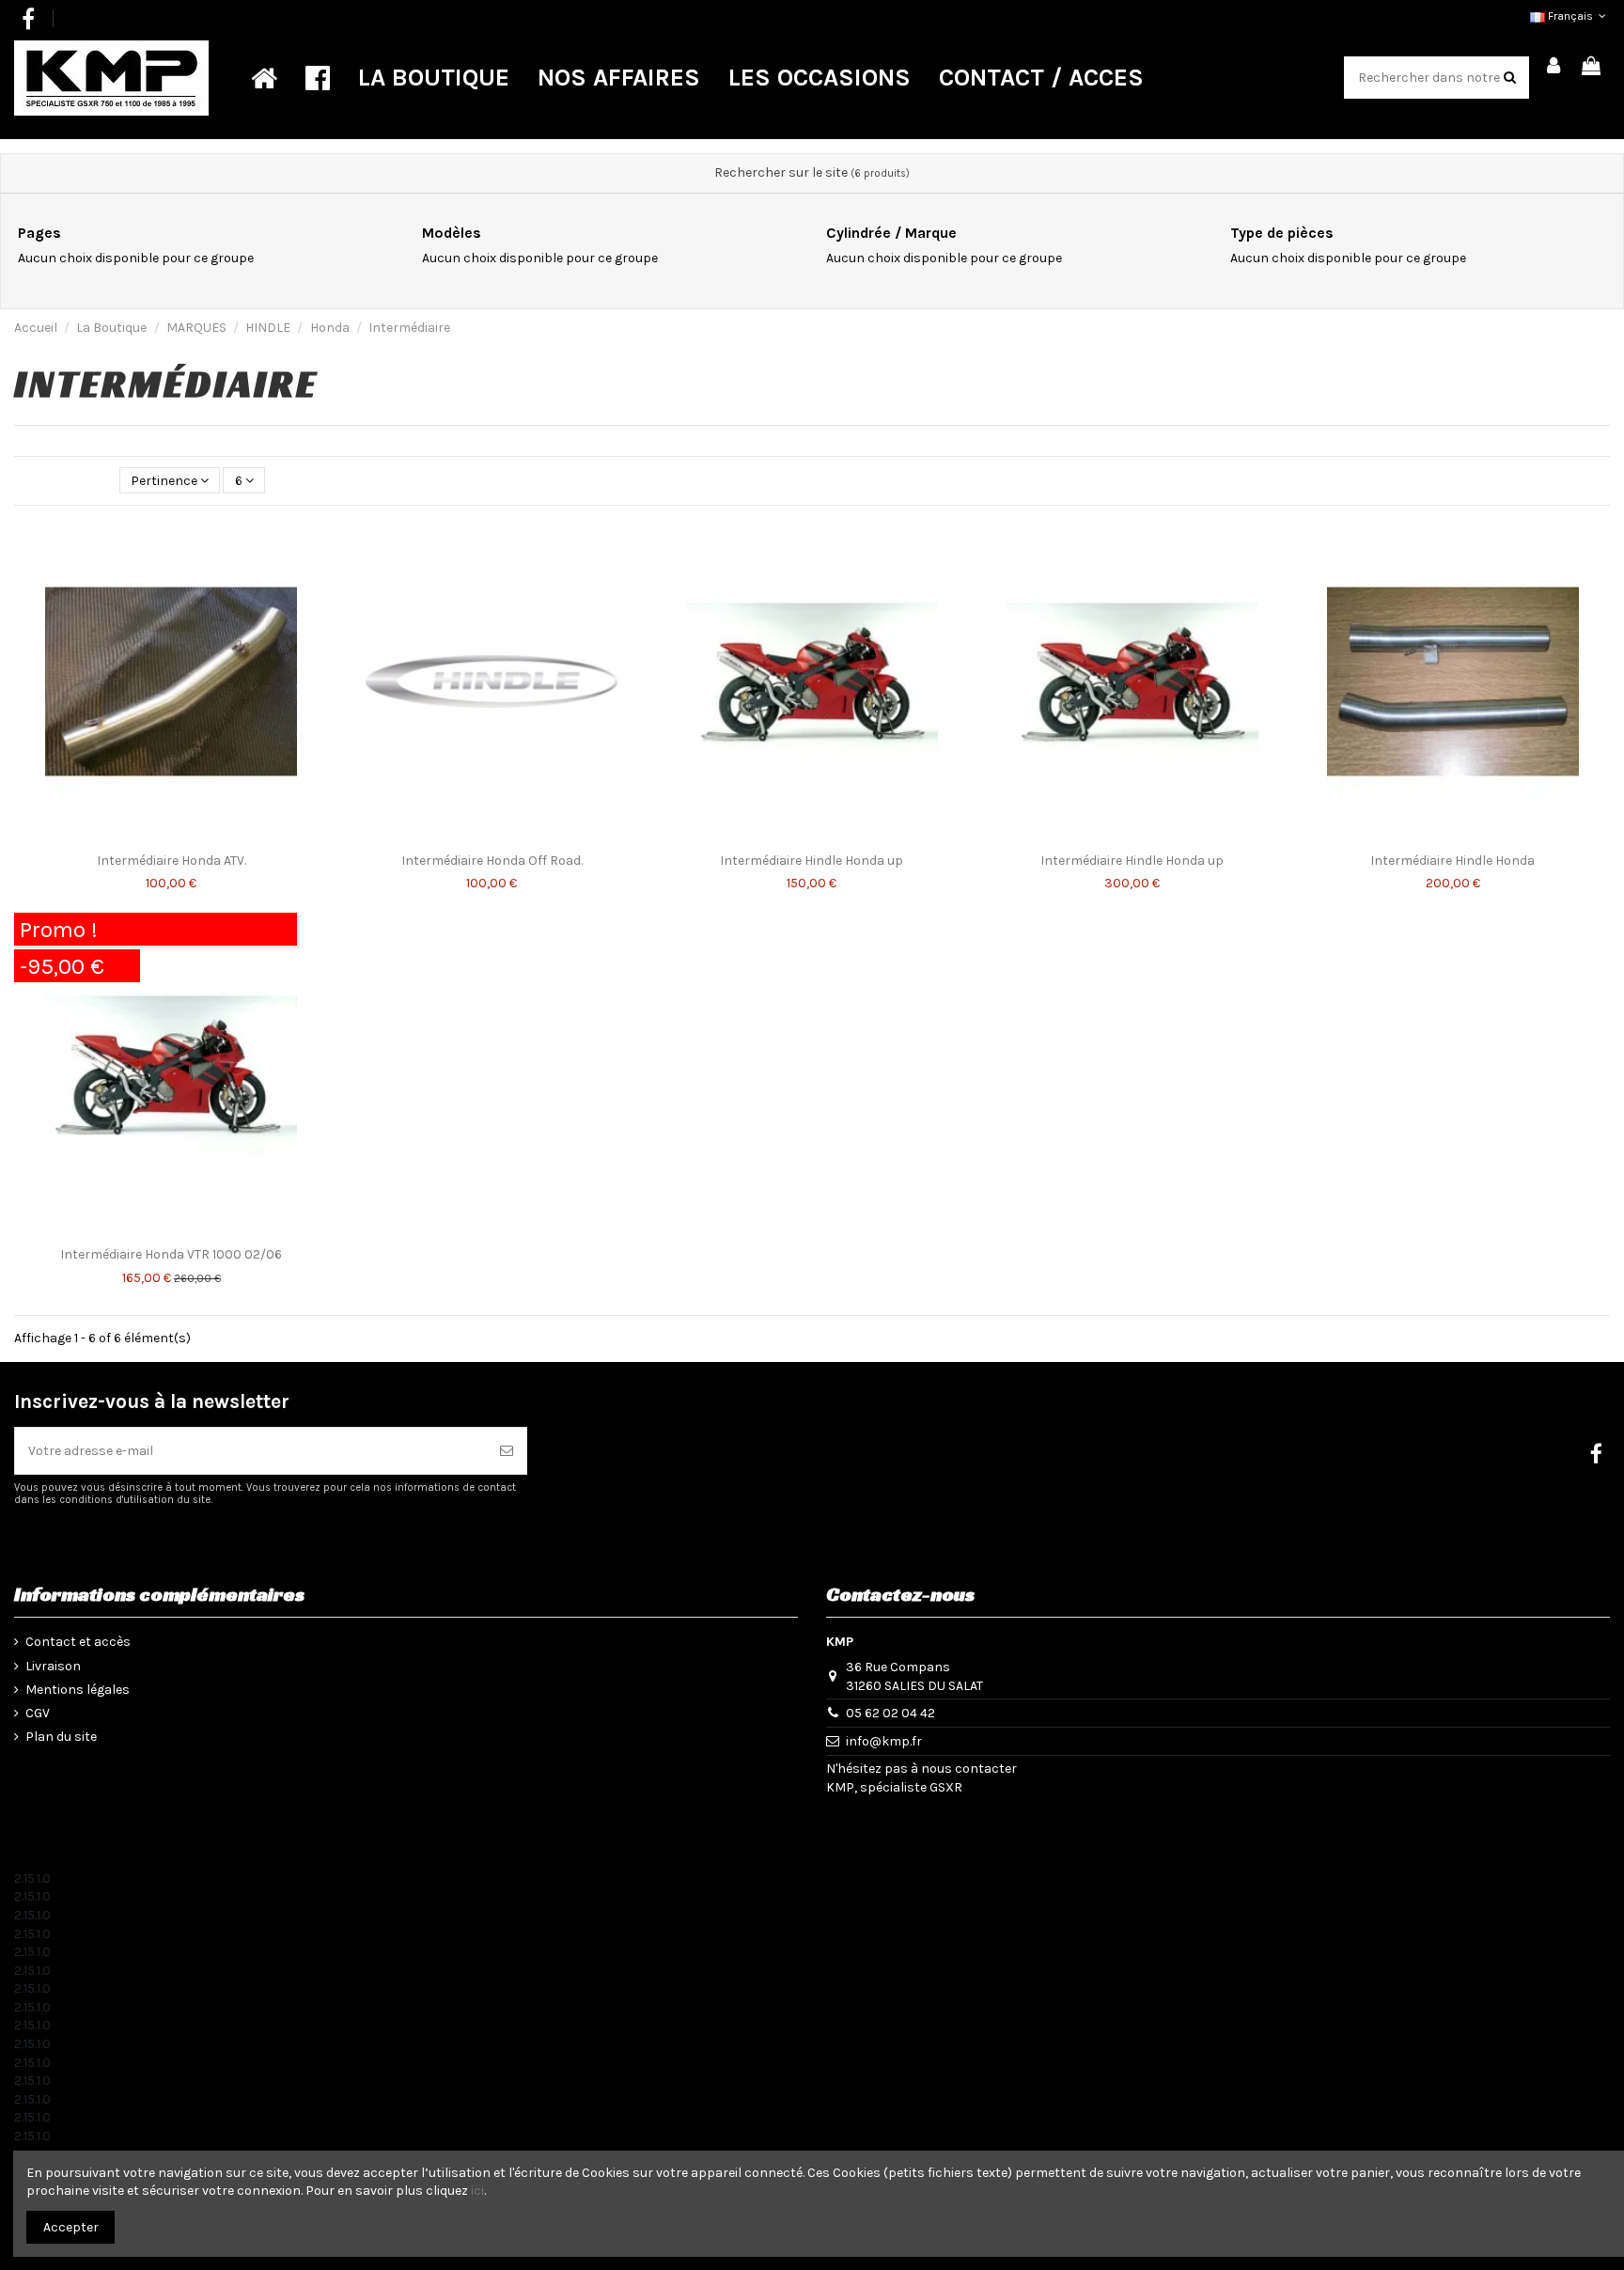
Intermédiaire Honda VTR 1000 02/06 (171, 1254)
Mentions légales (78, 1690)
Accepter (71, 2227)
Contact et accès (78, 1642)
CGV (38, 1713)
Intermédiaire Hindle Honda (1452, 861)
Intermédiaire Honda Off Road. (492, 861)
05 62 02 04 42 (890, 1713)
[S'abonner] (507, 1451)
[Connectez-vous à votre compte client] (1554, 67)
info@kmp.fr (884, 1741)
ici (477, 2191)
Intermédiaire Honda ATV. (172, 861)
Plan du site (61, 1737)
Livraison (53, 1666)
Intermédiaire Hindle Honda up (812, 861)
